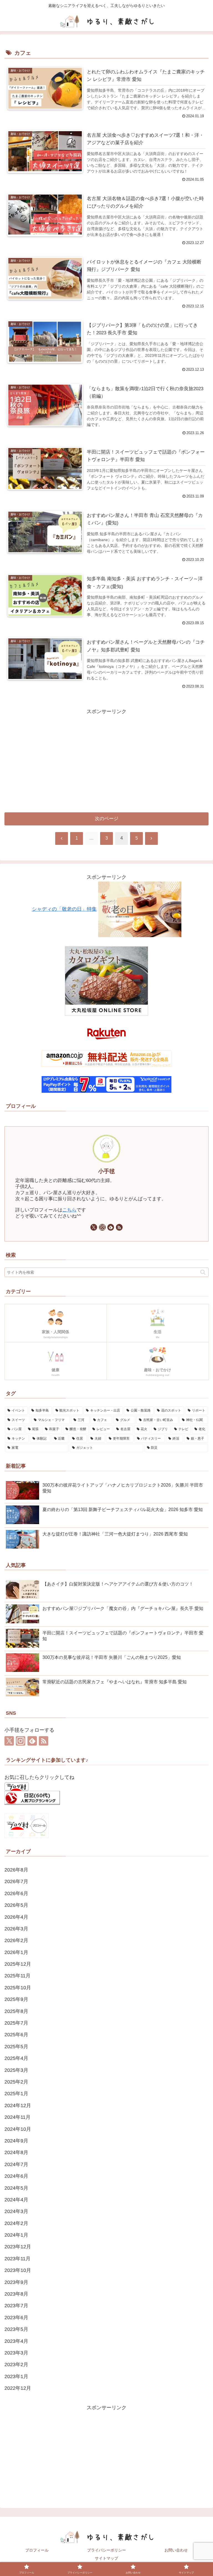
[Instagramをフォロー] (102, 1227)
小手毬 (106, 1171)
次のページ (107, 819)
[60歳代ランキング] (32, 1798)
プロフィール (37, 2550)
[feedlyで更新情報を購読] (111, 1227)
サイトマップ (106, 2558)
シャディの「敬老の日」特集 (64, 909)
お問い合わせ (176, 2550)
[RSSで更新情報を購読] (119, 1227)
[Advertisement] (106, 755)
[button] (203, 1272)
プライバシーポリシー (106, 2550)
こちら (69, 1210)
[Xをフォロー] (94, 1227)
